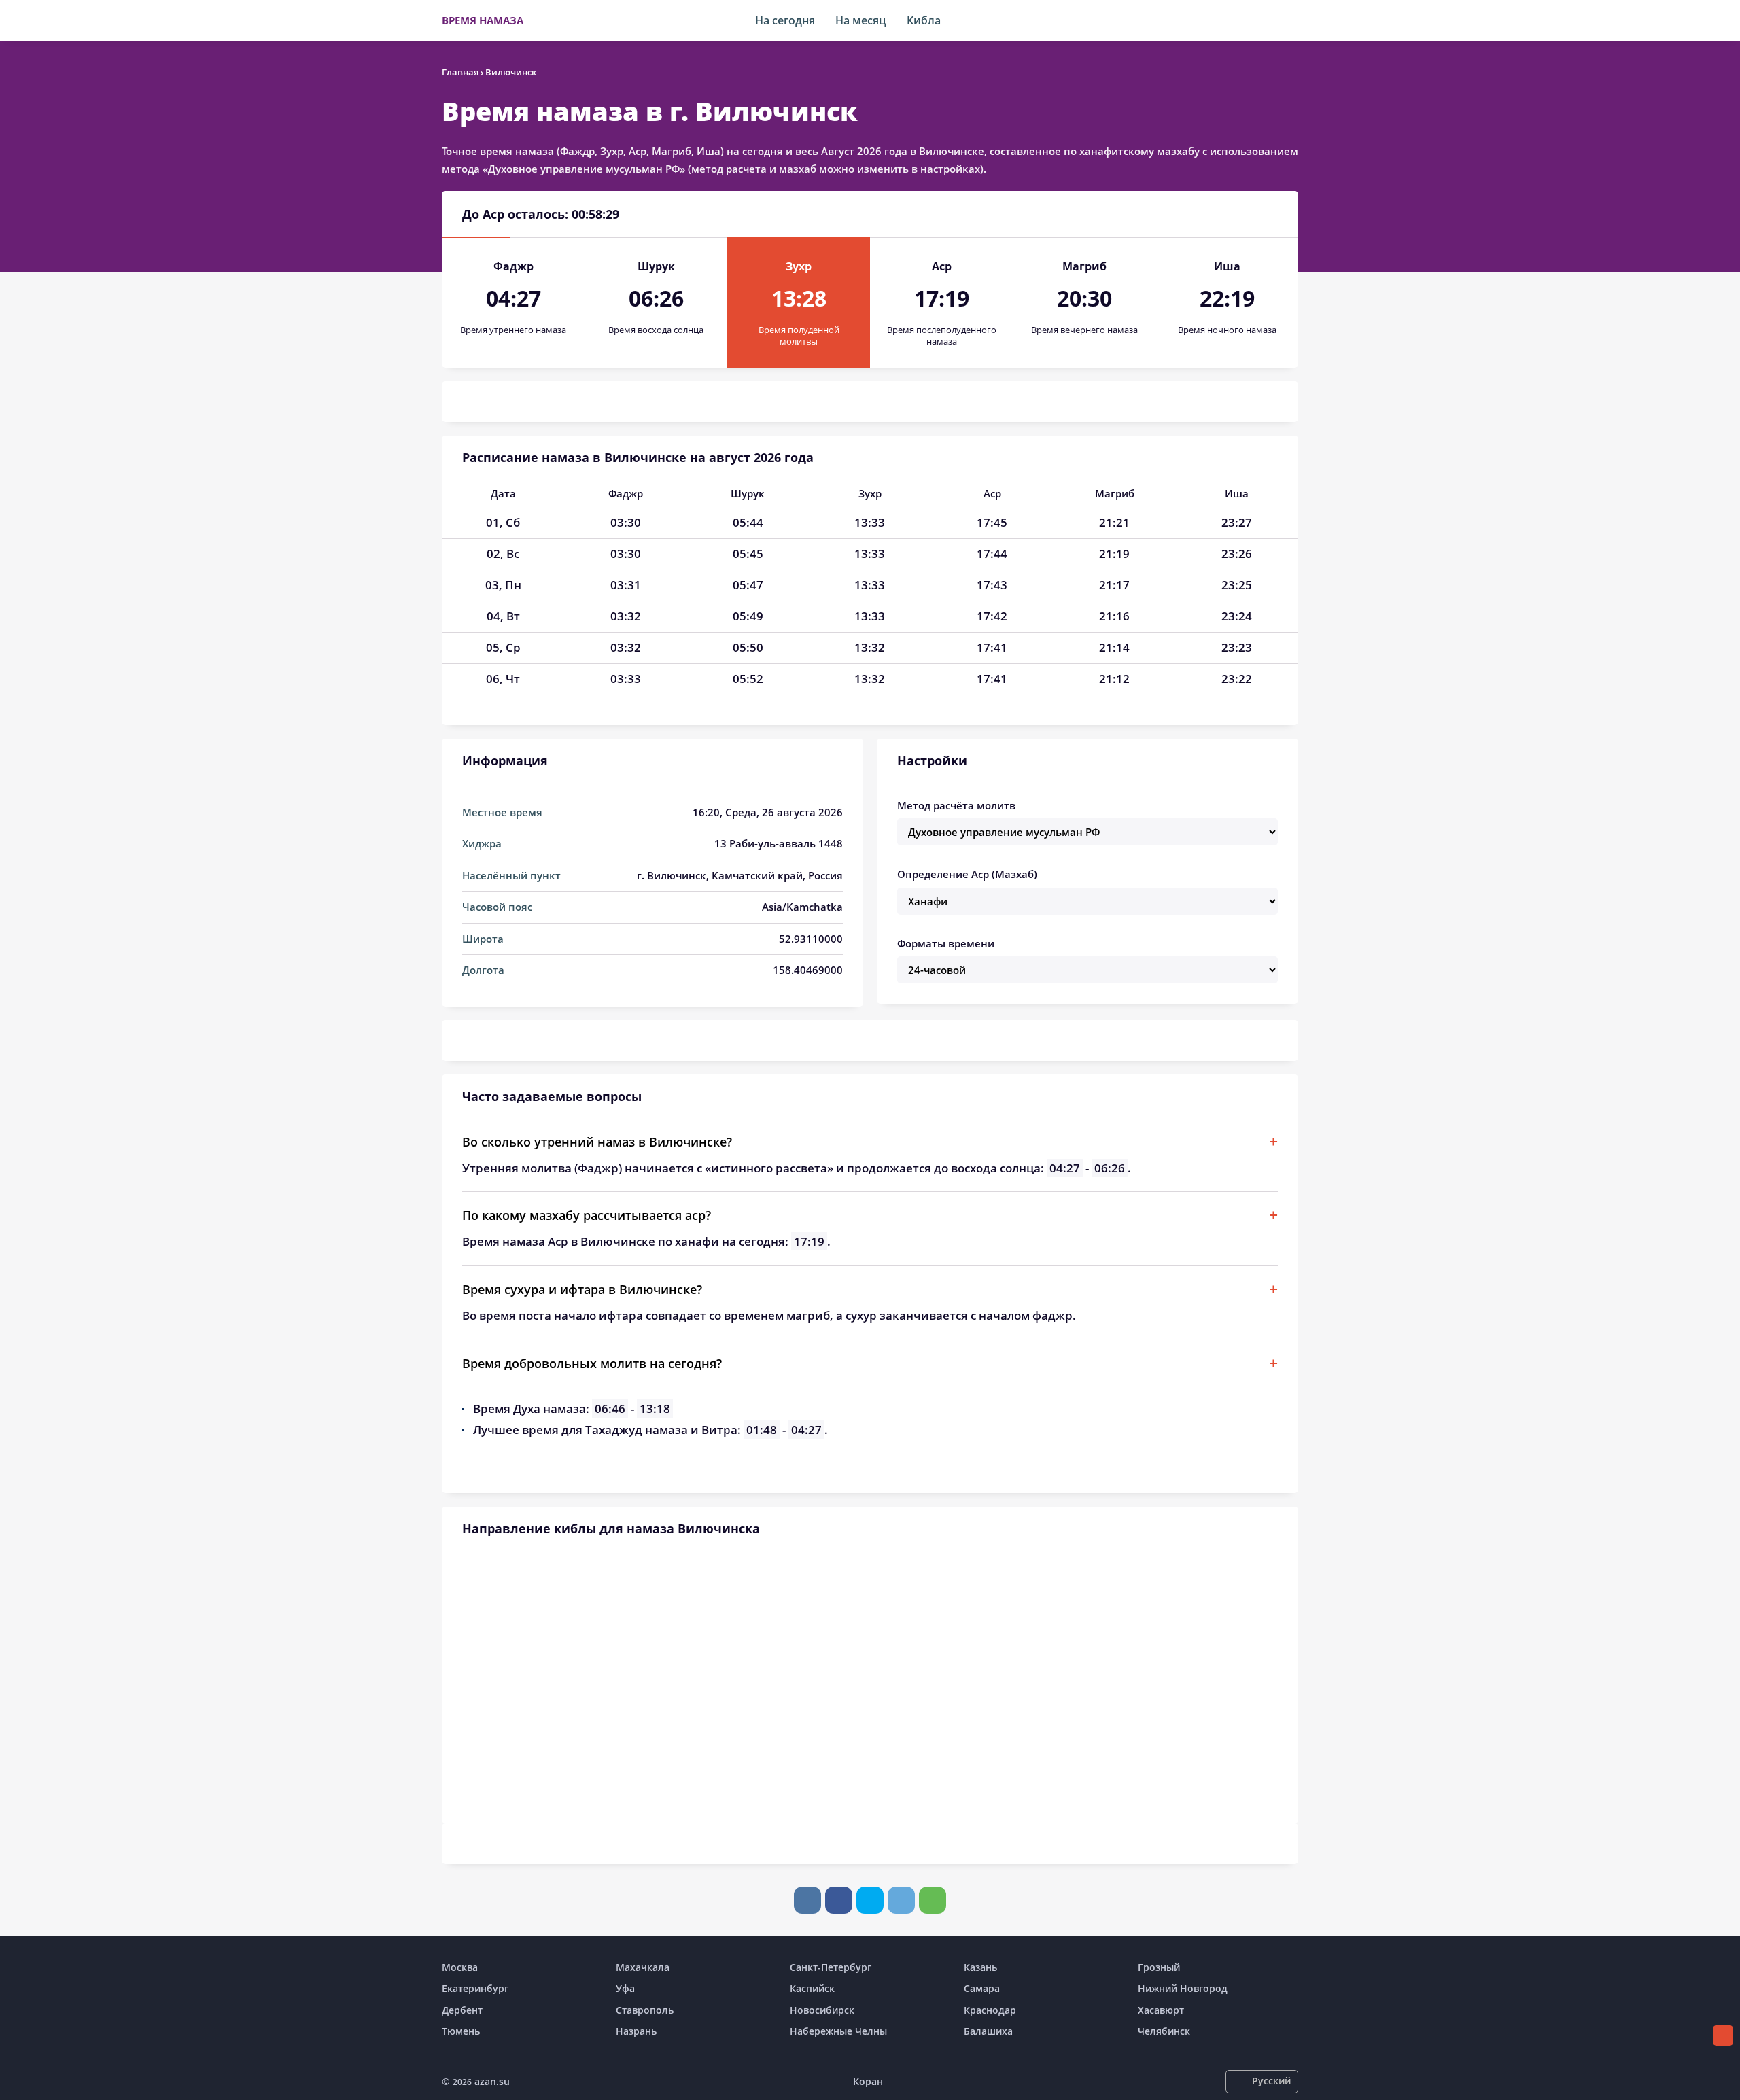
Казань (980, 1967)
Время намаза (483, 20)
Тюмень (461, 2031)
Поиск (1291, 20)
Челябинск (1164, 2031)
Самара (982, 1988)
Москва (460, 1967)
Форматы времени (946, 943)
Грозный (1159, 1967)
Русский (1271, 2081)
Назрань (636, 2031)
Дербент (462, 2010)
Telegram (901, 1900)
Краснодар (990, 2010)
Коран (868, 2081)
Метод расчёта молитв (956, 805)
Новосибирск (822, 2010)
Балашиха (988, 2031)
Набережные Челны (838, 2031)
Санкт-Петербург (831, 1967)
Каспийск (812, 1988)
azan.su (492, 2081)
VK (807, 1900)
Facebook (839, 1900)
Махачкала (643, 1967)
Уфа (625, 1988)
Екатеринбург (475, 1988)
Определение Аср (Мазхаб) (967, 874)
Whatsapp (933, 1900)
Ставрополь (645, 2010)
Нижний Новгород (1183, 1988)
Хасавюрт (1161, 2010)
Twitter (870, 1900)
